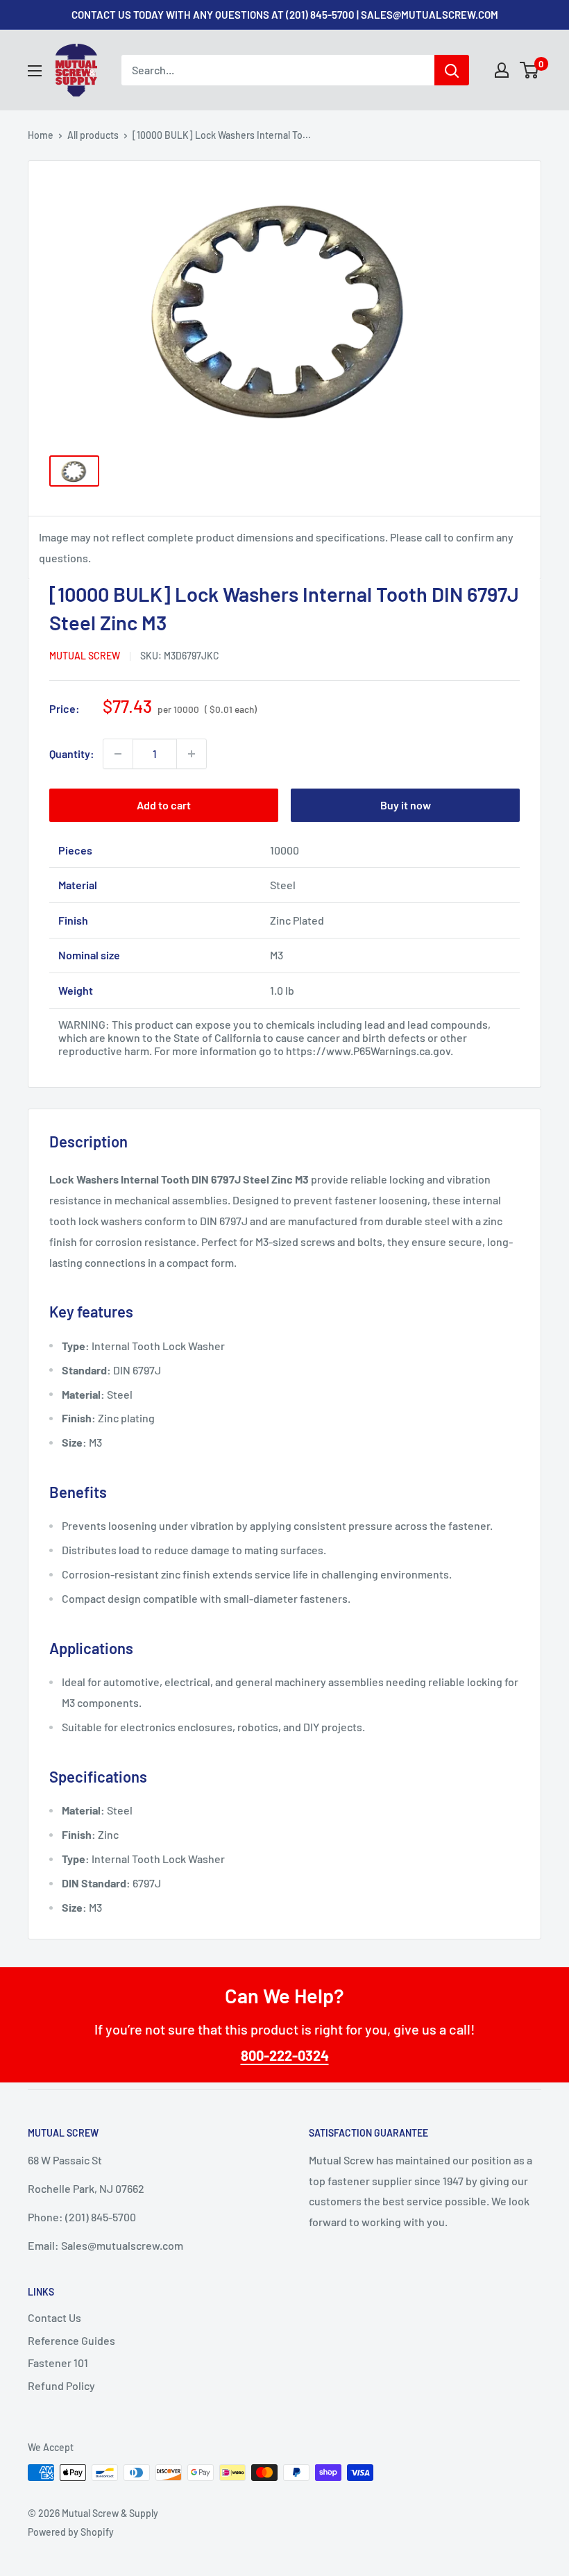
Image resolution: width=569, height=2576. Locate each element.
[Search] (452, 70)
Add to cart (164, 805)
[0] (530, 70)
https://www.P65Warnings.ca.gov (368, 1051)
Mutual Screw (85, 656)
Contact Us (54, 2317)
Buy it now (406, 805)
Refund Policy (61, 2385)
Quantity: (72, 754)
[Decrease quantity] (118, 754)
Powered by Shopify (71, 2532)
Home (41, 135)
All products (93, 135)
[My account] (502, 70)
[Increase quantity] (192, 754)
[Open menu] (35, 71)
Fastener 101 (58, 2363)
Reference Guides (71, 2340)
